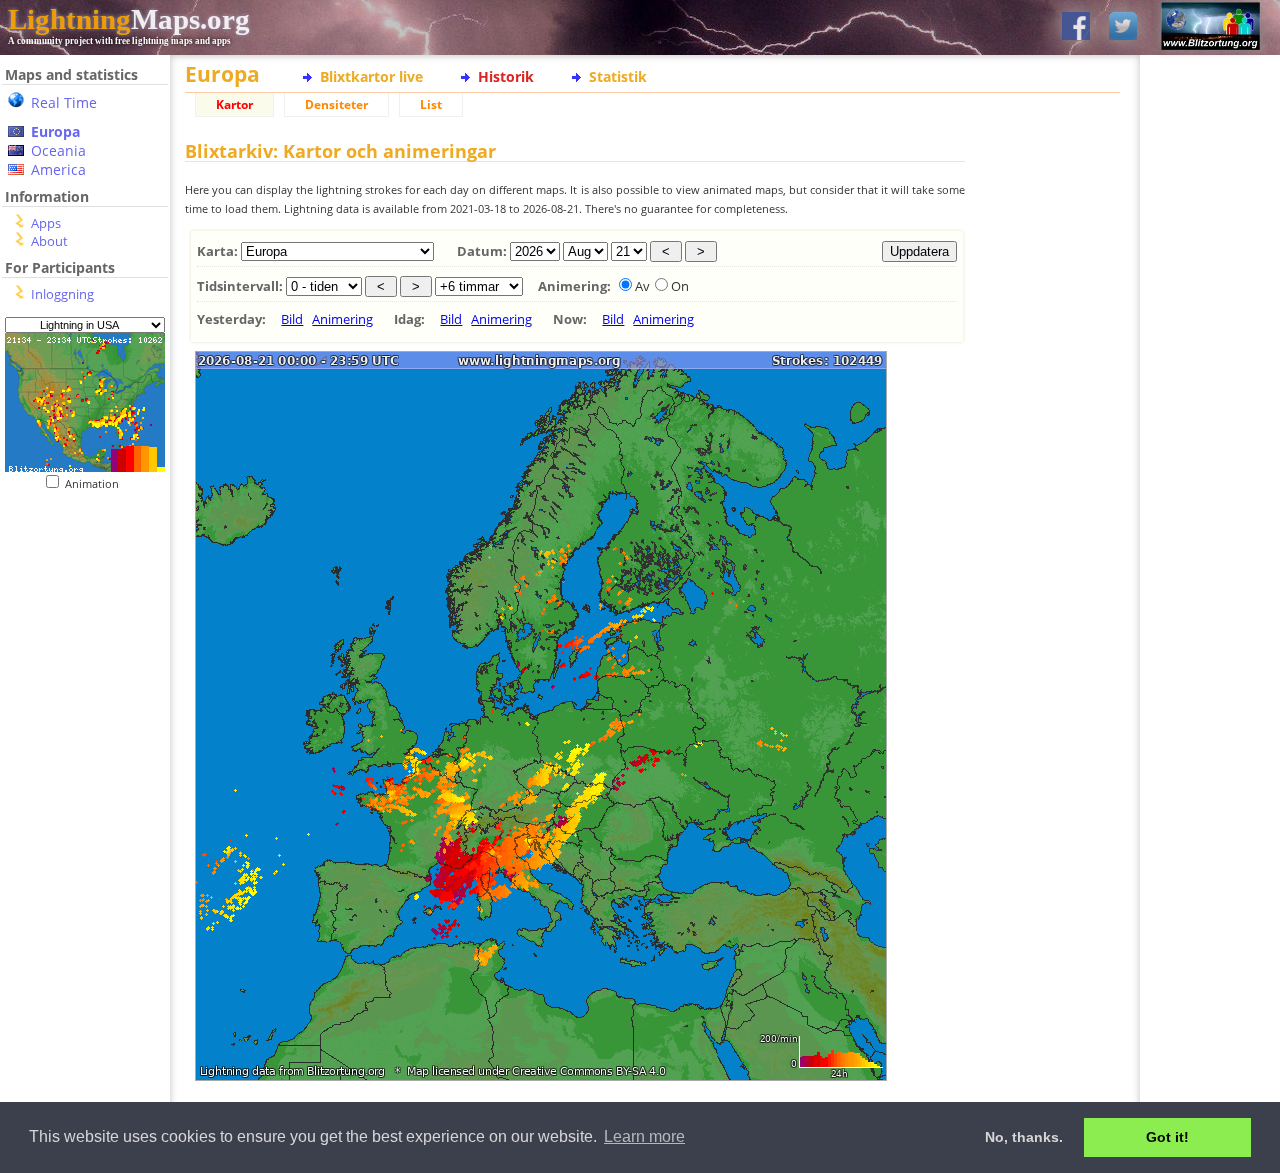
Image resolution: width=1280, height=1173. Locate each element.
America (58, 169)
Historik (506, 76)
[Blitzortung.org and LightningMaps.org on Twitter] (1123, 27)
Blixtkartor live (371, 76)
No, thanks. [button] (1024, 1137)
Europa (55, 131)
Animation (96, 483)
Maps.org (129, 19)
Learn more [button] (644, 1136)
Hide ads (1210, 689)
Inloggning (62, 294)
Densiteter (336, 104)
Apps (46, 223)
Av (642, 286)
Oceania (58, 150)
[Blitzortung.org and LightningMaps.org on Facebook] (1076, 27)
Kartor (234, 104)
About (49, 241)
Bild (292, 319)
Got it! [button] (1167, 1137)
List (431, 104)
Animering (342, 319)
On (680, 286)
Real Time (64, 102)
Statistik (618, 76)
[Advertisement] (77, 613)
